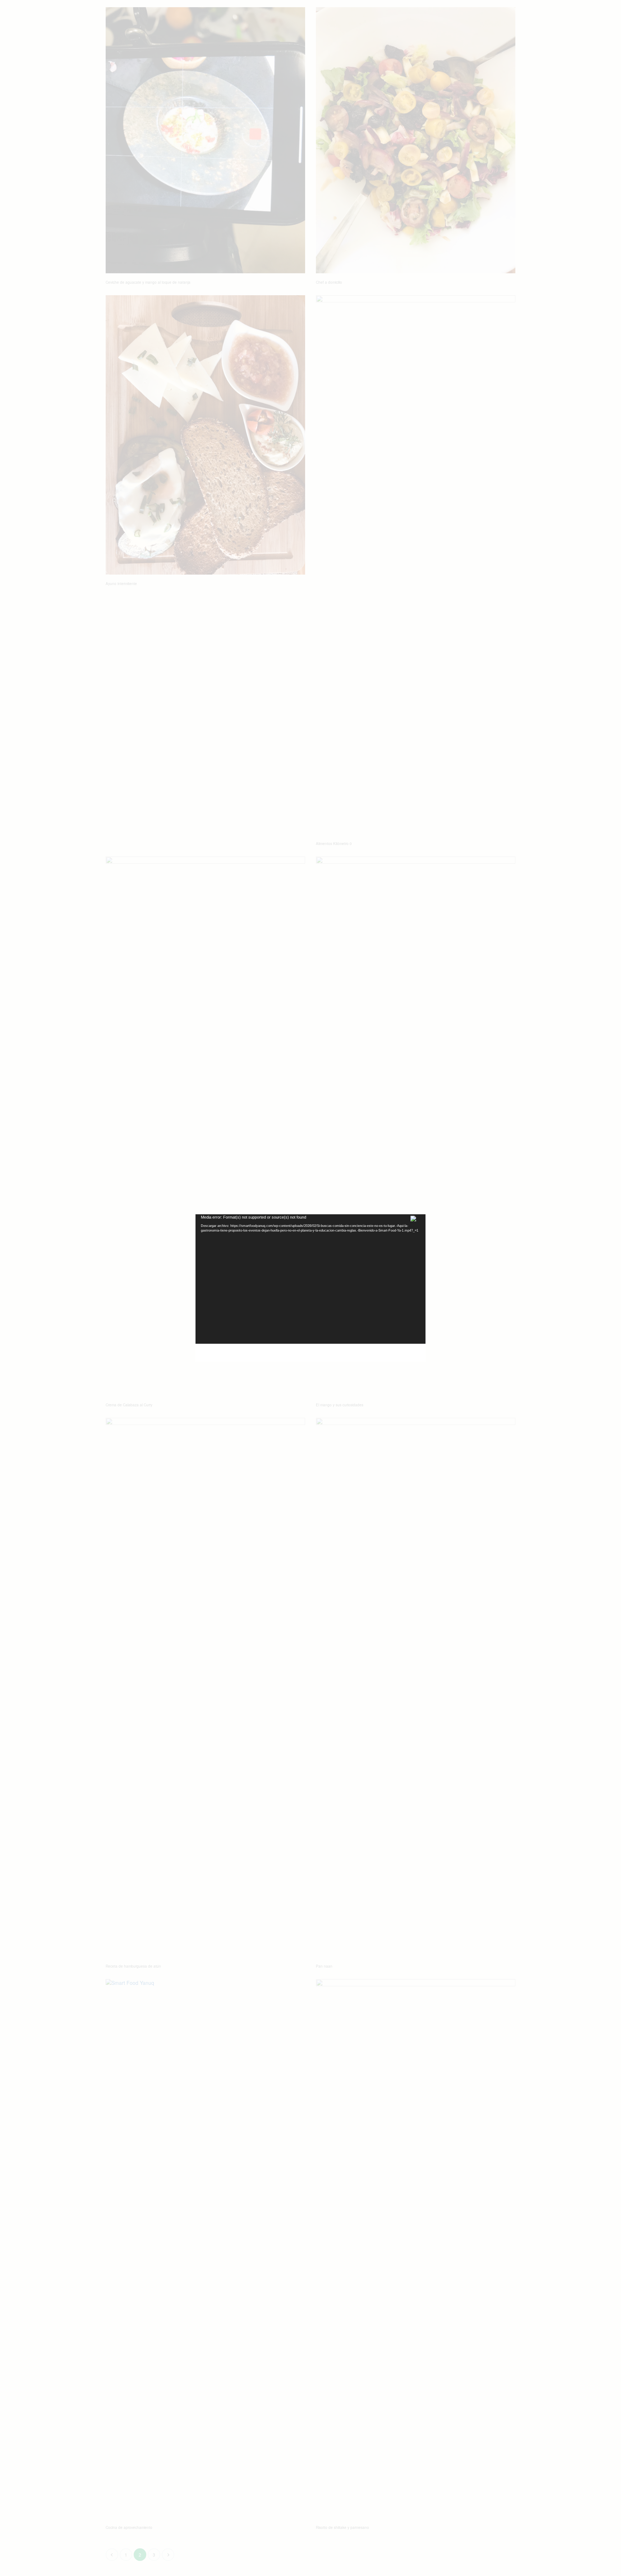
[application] (310, 1279)
